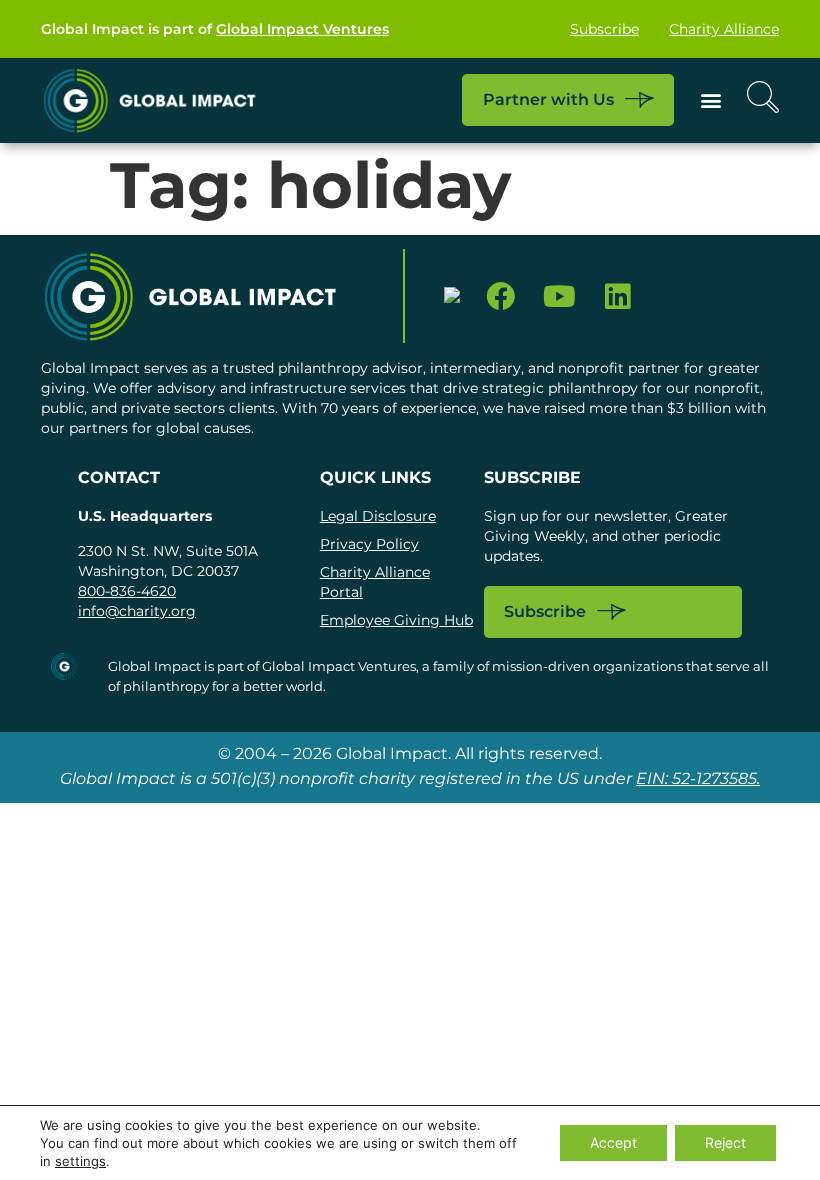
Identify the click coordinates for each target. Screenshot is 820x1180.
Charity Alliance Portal (375, 582)
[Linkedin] (618, 296)
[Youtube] (559, 296)
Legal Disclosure (378, 516)
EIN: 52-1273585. (698, 778)
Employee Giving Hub (396, 620)
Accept (613, 1142)
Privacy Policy (369, 544)
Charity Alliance (724, 29)
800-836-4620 (127, 591)
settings (80, 1161)
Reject (725, 1142)
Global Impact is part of (215, 29)
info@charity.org (137, 611)
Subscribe (604, 29)
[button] (710, 100)
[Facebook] (500, 296)
